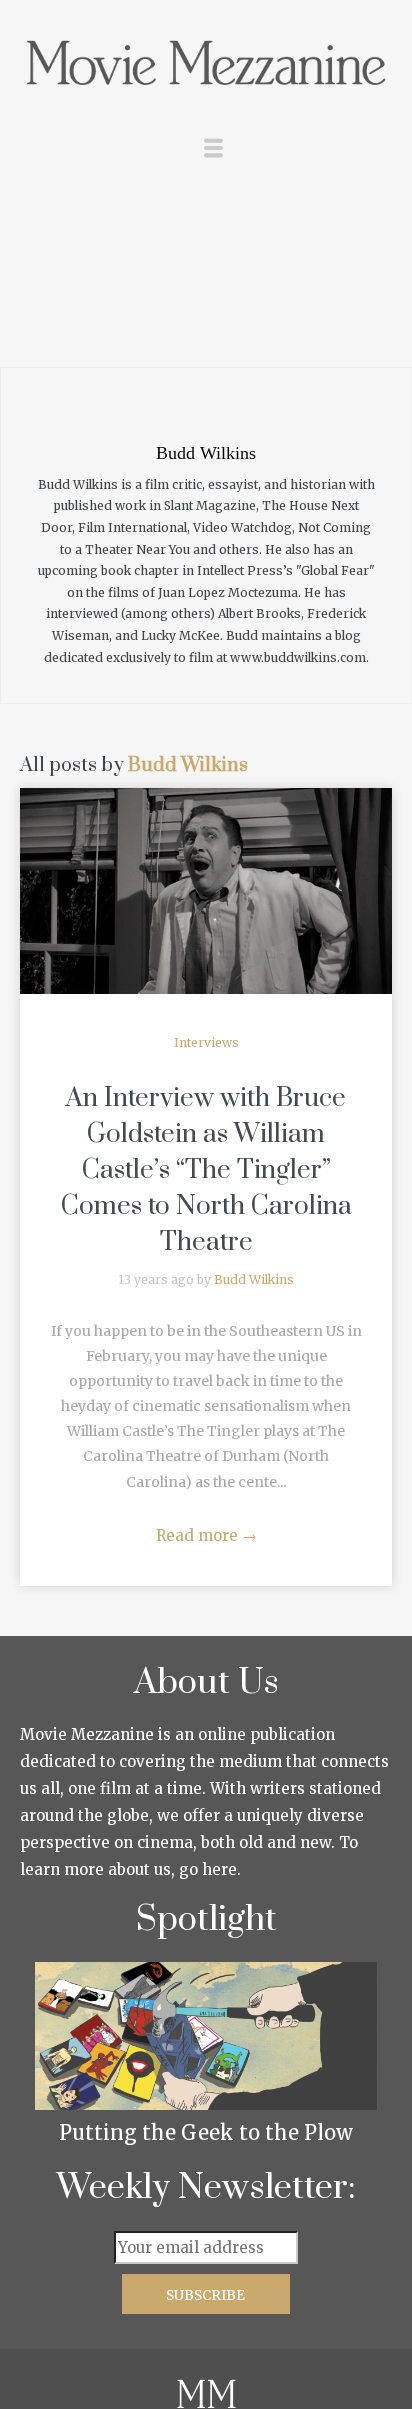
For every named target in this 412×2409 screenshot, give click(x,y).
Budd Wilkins (188, 765)
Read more (206, 1535)
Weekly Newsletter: (206, 2188)
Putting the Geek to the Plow (206, 2132)
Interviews (206, 1042)
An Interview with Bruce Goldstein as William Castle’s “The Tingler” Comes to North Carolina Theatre (206, 1170)
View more (206, 891)
